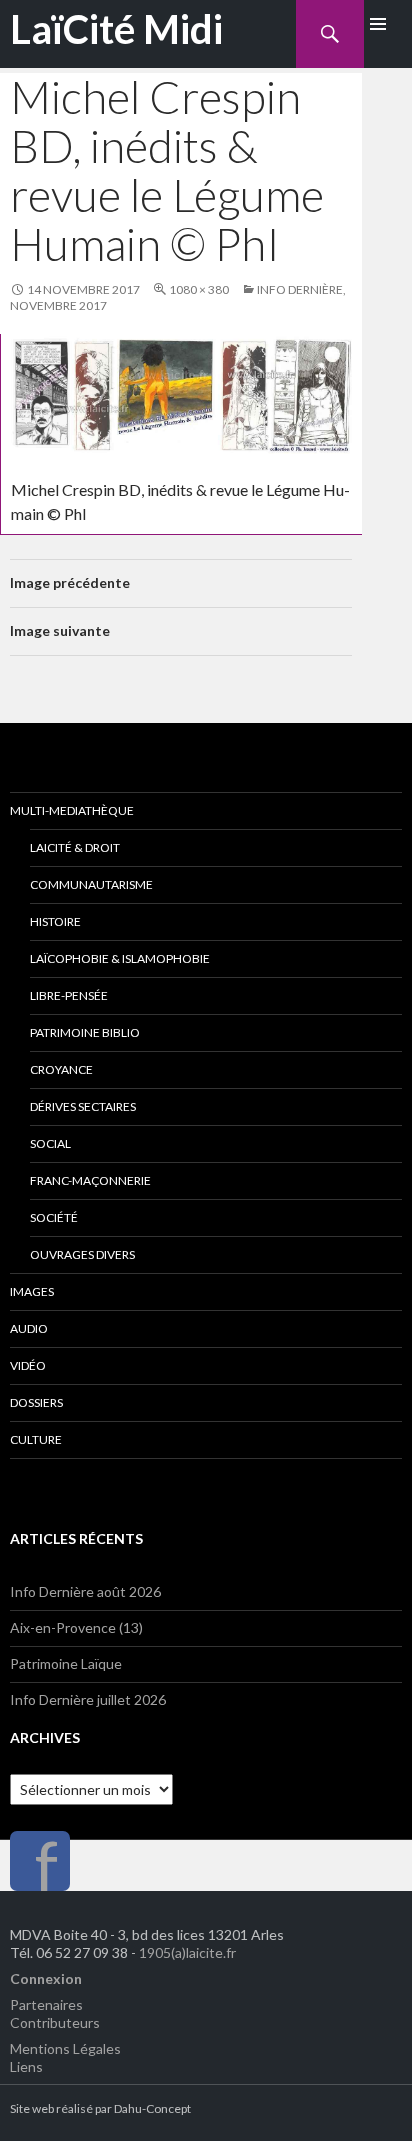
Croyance (61, 1069)
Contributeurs (55, 2022)
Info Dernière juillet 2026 (88, 1699)
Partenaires (46, 2004)
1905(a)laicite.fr (187, 1952)
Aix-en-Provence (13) (76, 1627)
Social (50, 1143)
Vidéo (28, 1365)
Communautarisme (91, 884)
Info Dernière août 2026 (85, 1591)
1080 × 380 (199, 289)
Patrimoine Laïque (66, 1663)
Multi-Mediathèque (72, 810)
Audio (29, 1328)
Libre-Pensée (69, 995)
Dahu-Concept (152, 2108)
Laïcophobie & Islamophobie (120, 958)
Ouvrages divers (82, 1254)
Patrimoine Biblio (85, 1032)
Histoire (55, 921)
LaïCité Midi (116, 29)
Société (54, 1217)
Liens (26, 2066)
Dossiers (36, 1402)
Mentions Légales (65, 2048)
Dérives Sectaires (83, 1106)
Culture (36, 1439)
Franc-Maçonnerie (90, 1180)
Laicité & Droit (75, 847)
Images (32, 1291)
